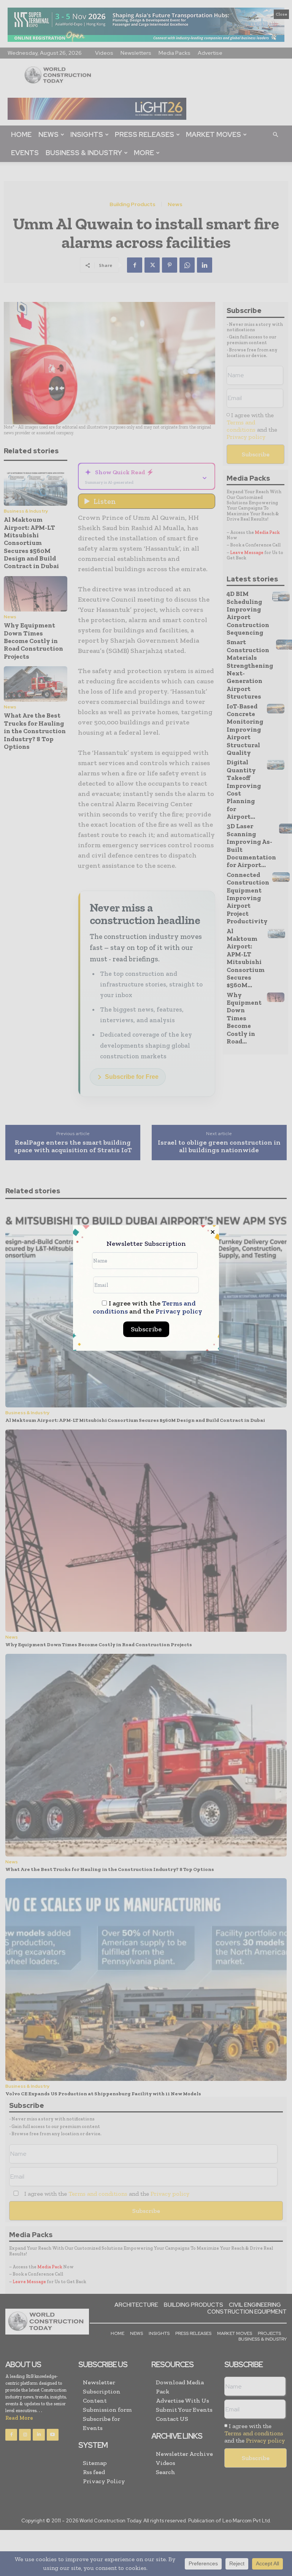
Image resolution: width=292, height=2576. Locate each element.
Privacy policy (179, 1311)
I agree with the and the (148, 1307)
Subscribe (146, 1329)
